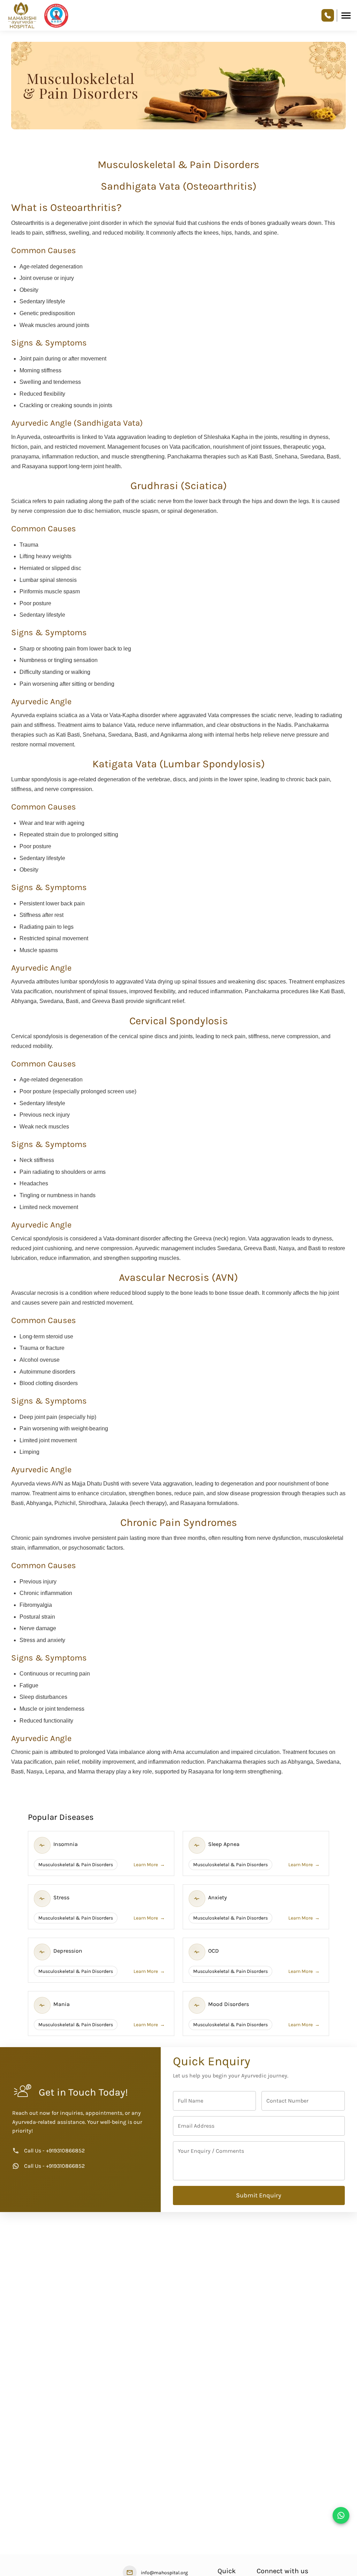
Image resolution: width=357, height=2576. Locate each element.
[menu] (346, 16)
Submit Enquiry (259, 2205)
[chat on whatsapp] (341, 2515)
